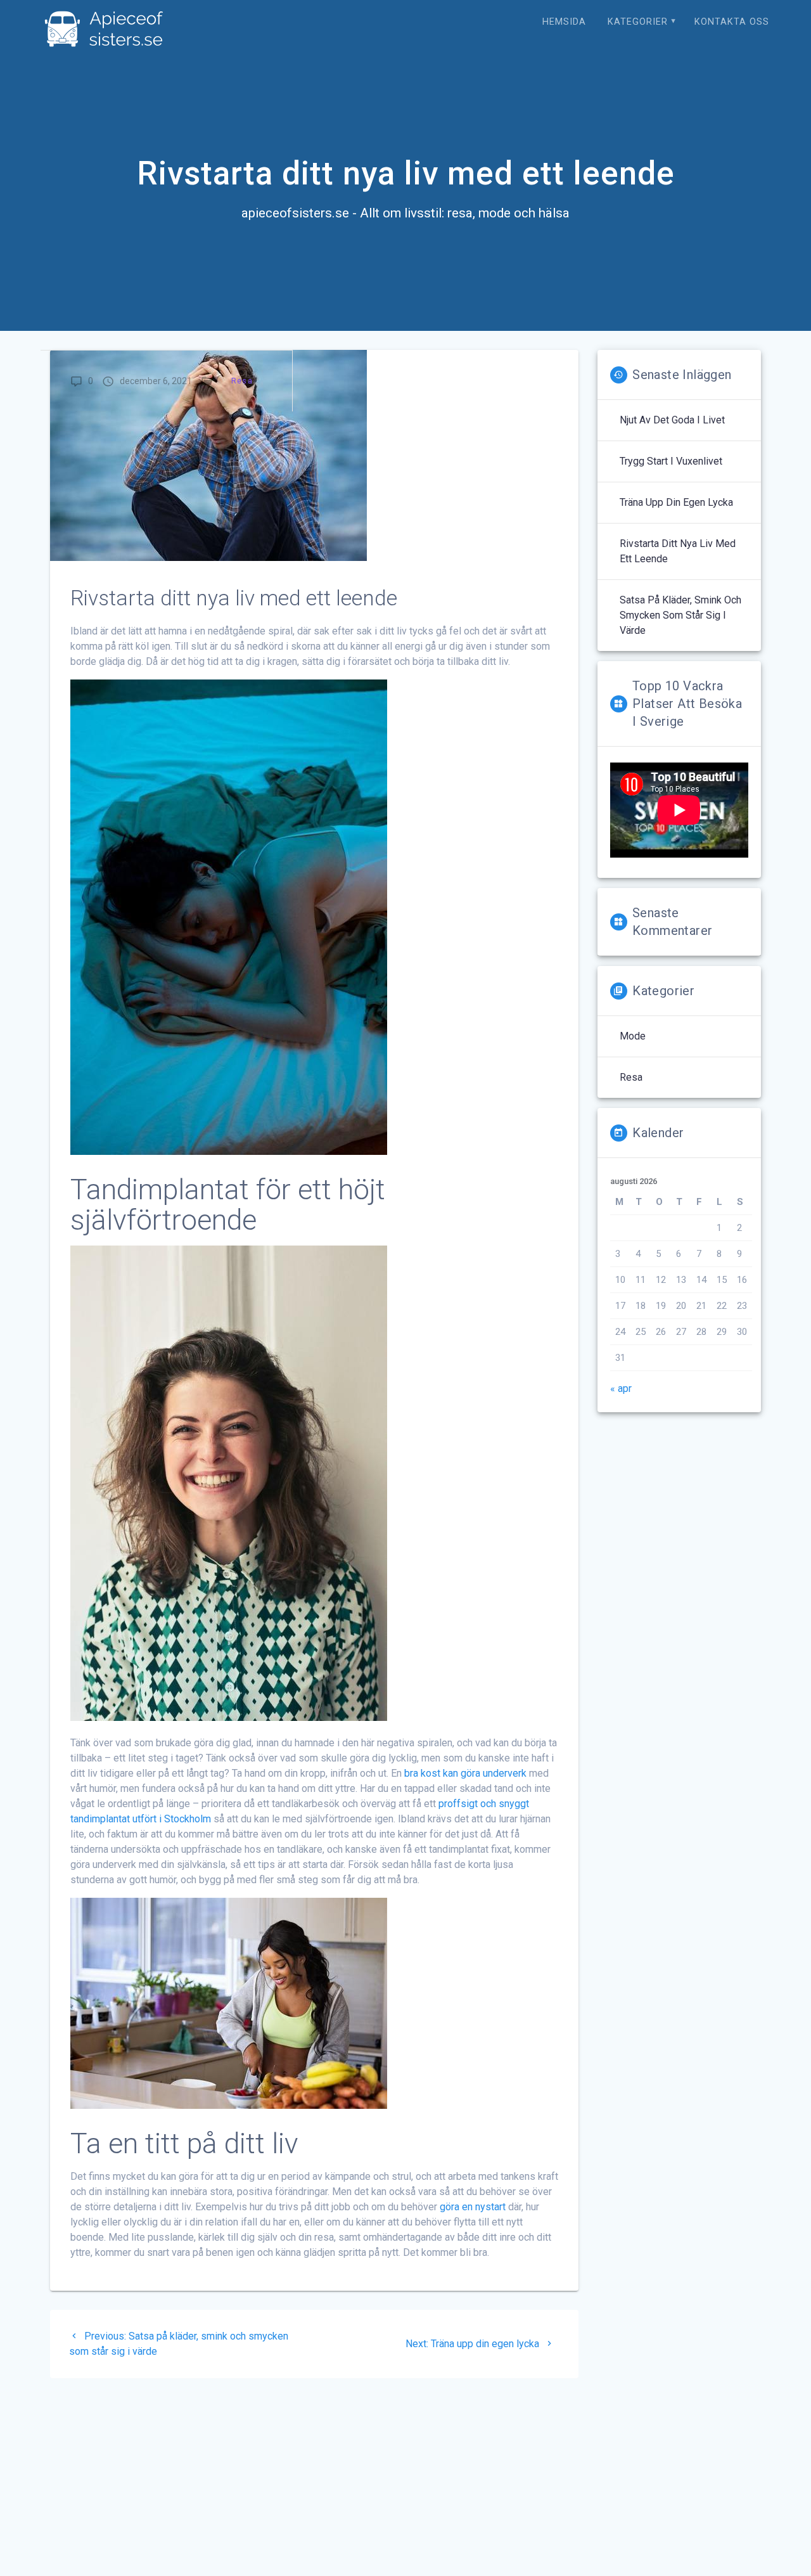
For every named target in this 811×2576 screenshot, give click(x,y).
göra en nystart (473, 2207)
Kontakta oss (732, 22)
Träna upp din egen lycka (676, 502)
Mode (633, 1036)
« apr (621, 1388)
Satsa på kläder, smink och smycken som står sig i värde (680, 615)
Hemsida (564, 22)
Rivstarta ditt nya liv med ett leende (678, 551)
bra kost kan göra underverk (465, 1773)
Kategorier (638, 22)
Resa (242, 381)
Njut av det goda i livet (672, 420)
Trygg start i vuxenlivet (671, 461)
